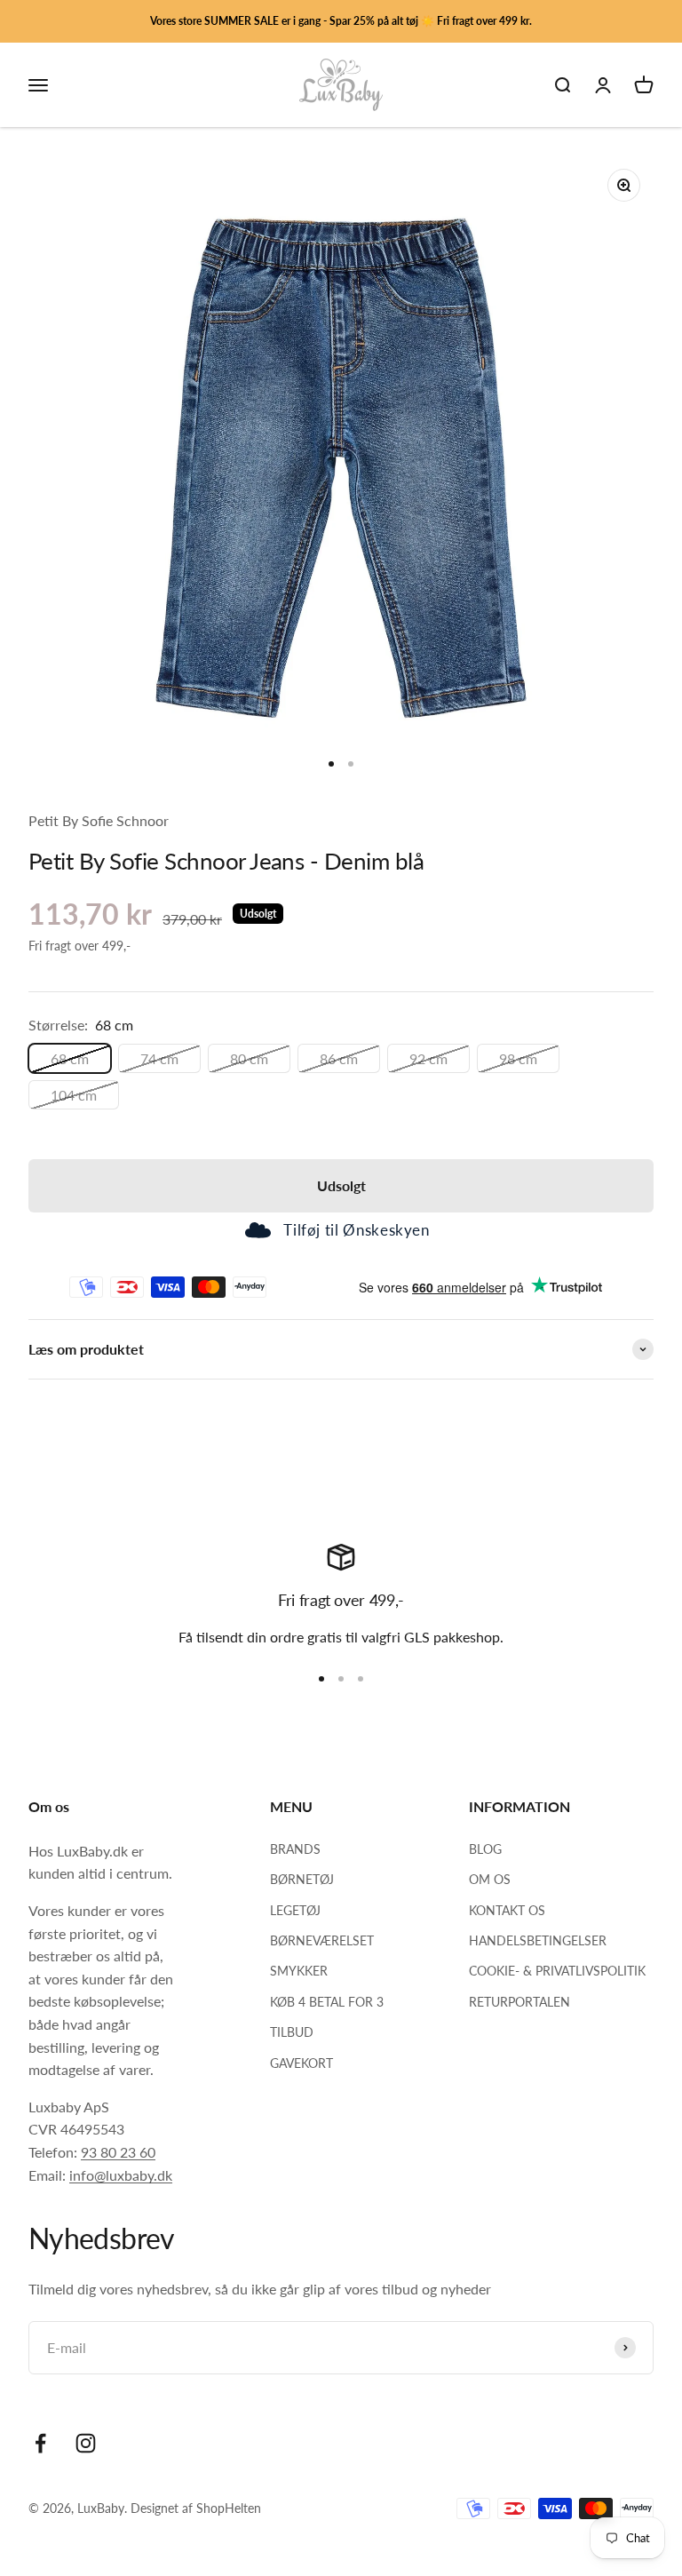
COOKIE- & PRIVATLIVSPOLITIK (557, 1971)
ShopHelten (229, 2508)
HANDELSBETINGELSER (538, 1940)
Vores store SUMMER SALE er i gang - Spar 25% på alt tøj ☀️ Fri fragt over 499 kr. (341, 21)
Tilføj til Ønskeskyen (356, 1230)
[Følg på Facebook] (40, 2443)
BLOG (485, 1849)
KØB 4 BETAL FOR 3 (327, 2002)
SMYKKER (299, 1971)
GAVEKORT (301, 2063)
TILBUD (292, 2032)
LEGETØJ (295, 1910)
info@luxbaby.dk (121, 2175)
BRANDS (295, 1849)
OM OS (490, 1879)
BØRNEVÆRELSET (322, 1940)
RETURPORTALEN (519, 2002)
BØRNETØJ (302, 1879)
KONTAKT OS (507, 1910)
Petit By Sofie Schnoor (99, 820)
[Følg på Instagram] (86, 2443)
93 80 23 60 (118, 2152)
